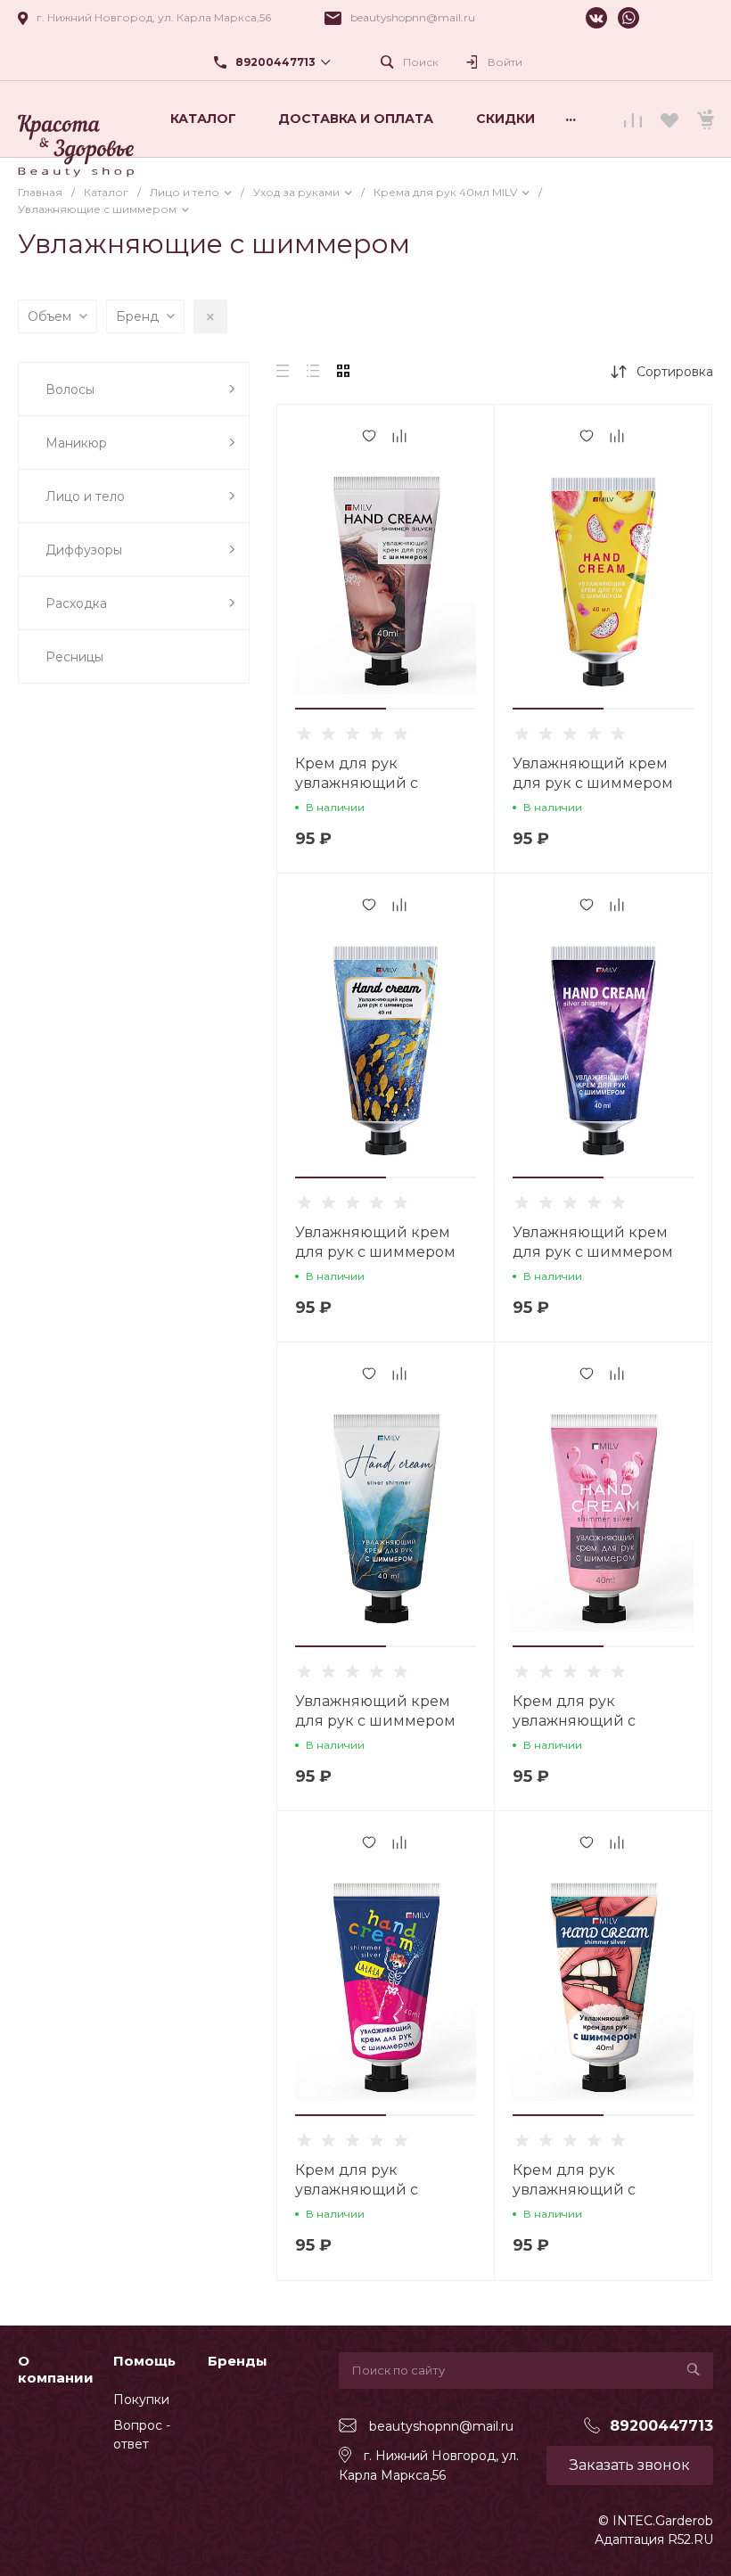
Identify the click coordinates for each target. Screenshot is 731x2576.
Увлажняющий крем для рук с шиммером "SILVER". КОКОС (375, 1721)
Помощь (144, 2361)
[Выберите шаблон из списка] (76, 119)
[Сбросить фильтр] (210, 316)
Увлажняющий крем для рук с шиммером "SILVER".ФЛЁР (375, 1252)
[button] (341, 709)
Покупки (141, 2400)
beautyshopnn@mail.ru (413, 17)
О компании (56, 2370)
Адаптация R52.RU (654, 2539)
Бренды (238, 2361)
